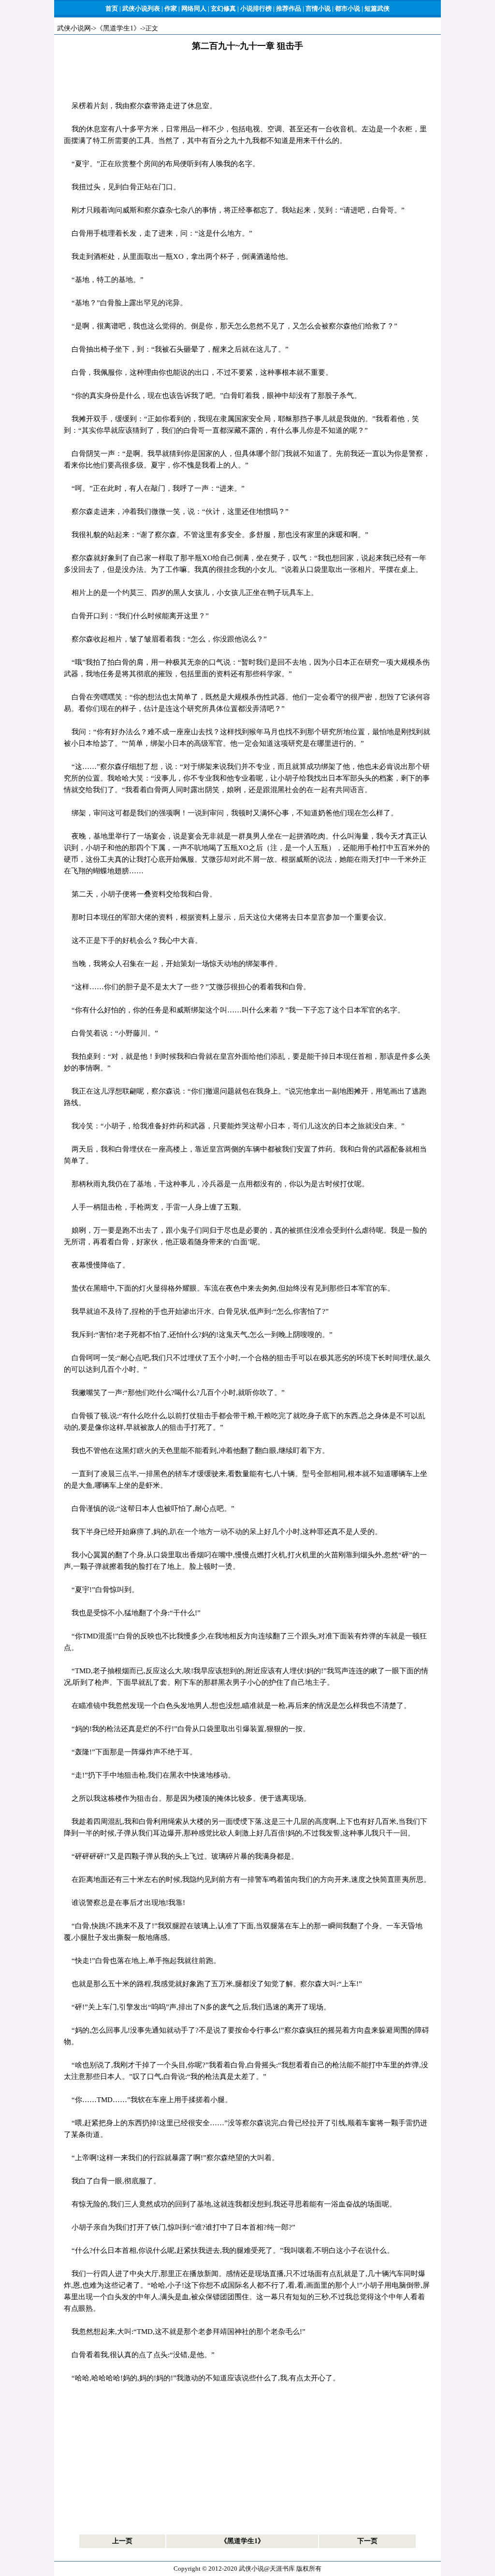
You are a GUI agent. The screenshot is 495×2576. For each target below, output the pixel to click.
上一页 (122, 2541)
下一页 (367, 2541)
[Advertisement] (247, 78)
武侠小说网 (74, 28)
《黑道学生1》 (118, 28)
